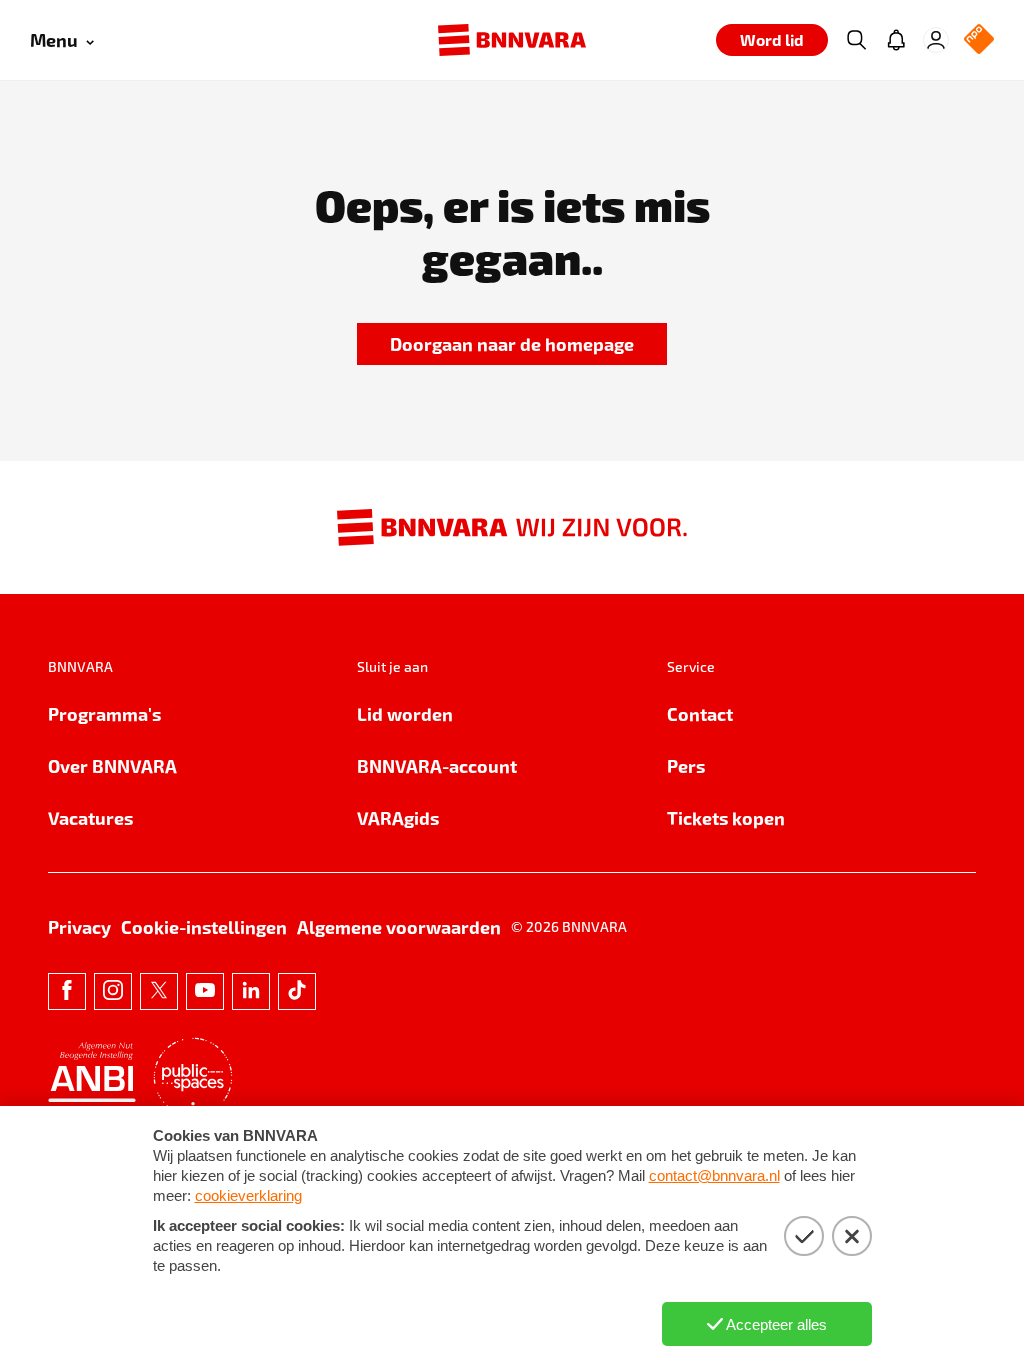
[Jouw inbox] (896, 40)
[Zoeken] (856, 40)
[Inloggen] (936, 40)
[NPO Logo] (979, 40)
